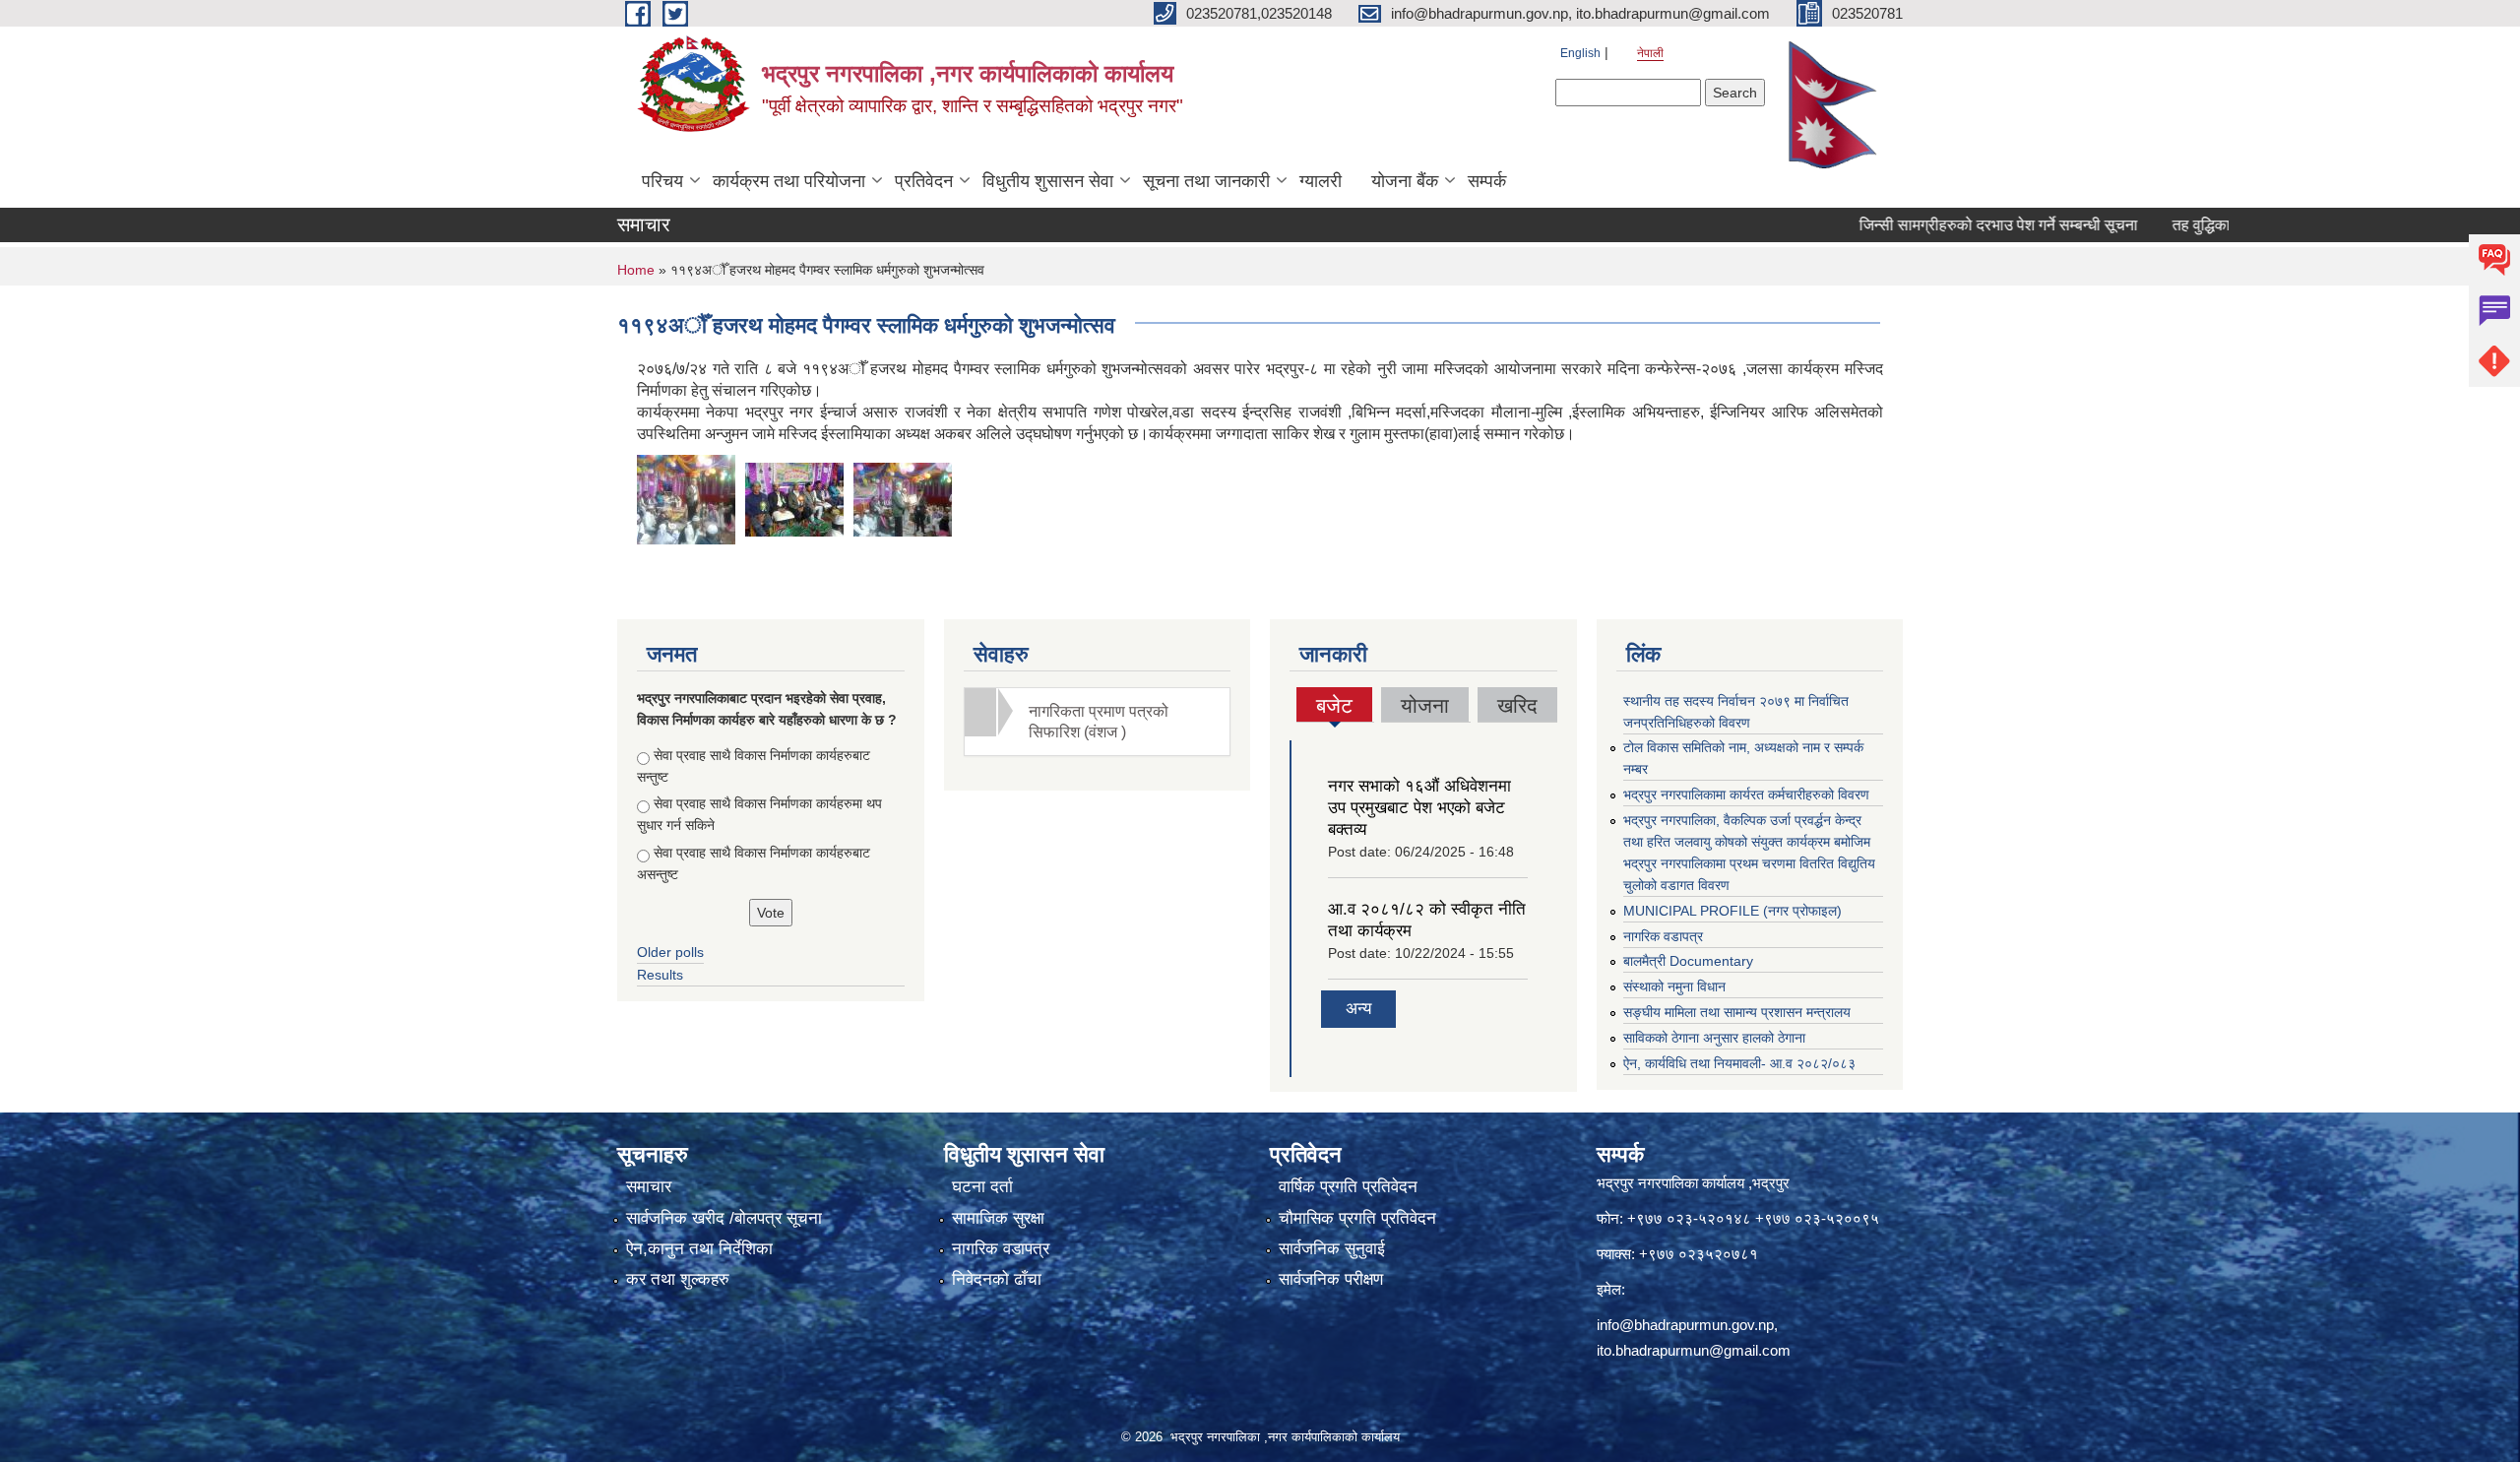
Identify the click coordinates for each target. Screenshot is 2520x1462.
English (1580, 53)
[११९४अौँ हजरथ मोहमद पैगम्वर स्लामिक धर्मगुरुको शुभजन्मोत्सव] (686, 498)
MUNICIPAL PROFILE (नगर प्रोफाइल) (1732, 911)
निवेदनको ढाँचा (997, 1279)
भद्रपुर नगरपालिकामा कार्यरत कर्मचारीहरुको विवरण (1746, 795)
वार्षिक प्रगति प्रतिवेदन (1348, 1187)
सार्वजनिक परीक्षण (1331, 1279)
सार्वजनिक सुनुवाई (1332, 1249)
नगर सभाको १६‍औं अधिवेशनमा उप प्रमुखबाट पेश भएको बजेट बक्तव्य (1419, 808)
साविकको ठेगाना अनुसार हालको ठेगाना (1714, 1038)
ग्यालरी (1321, 181)
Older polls (670, 952)
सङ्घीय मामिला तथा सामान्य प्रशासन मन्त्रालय (1737, 1012)
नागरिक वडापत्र (1663, 936)
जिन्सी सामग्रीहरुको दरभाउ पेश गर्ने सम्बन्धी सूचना (1944, 225)
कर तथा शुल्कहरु (678, 1279)
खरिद (1517, 705)
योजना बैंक (1405, 181)
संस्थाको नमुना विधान (1674, 986)
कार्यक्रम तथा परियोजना (789, 181)
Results (660, 975)
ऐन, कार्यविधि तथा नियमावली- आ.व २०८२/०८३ (1739, 1063)
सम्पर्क (1487, 181)
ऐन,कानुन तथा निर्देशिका (699, 1249)
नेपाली (1650, 53)
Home (636, 270)
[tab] (1098, 722)
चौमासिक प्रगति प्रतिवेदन (1357, 1218)
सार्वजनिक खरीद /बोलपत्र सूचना (724, 1218)
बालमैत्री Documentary (1688, 961)
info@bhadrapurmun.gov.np (1685, 1325)
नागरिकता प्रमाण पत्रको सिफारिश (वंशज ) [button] (1099, 722)
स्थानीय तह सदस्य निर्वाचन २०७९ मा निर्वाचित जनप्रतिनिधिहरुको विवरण (1736, 712)
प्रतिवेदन (924, 181)
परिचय (662, 181)
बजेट (1335, 708)
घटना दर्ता (982, 1187)
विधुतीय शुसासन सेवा (1048, 181)
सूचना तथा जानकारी (1206, 181)
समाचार (649, 1187)
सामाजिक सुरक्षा (998, 1218)
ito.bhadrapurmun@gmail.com (1694, 1350)
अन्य (1358, 1009)
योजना (1425, 705)
